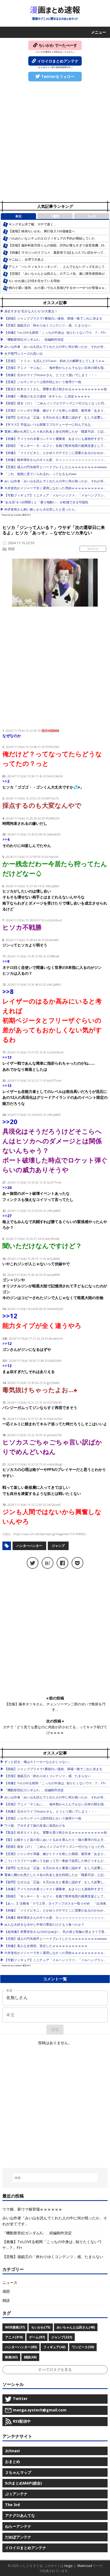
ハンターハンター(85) (21, 2347)
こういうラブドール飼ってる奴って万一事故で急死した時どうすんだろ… (57, 1861)
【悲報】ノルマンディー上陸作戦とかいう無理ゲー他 (43, 382)
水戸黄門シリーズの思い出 (23, 354)
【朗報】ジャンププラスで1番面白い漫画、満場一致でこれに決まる (53, 318)
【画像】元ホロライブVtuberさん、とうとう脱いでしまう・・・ (51, 375)
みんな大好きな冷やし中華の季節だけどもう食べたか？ (44, 1924)
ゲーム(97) (37, 2337)
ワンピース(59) (83, 2347)
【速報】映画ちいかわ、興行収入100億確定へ (42, 231)
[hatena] (48, 1563)
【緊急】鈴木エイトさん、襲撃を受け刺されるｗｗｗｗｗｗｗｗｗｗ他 (56, 389)
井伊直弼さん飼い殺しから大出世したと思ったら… (41, 509)
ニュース (10, 2282)
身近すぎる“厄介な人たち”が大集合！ (31, 311)
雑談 (11, 549)
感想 (6, 2291)
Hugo (68, 2566)
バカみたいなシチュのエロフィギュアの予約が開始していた (52, 238)
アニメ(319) (14, 2337)
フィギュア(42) (54, 2347)
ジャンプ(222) (62, 2337)
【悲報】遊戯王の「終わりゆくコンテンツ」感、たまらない (48, 325)
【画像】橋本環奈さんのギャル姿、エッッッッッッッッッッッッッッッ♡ (57, 460)
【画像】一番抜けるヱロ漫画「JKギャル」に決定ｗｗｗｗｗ (47, 396)
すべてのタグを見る (55, 2369)
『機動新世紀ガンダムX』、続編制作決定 (34, 339)
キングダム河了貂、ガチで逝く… (32, 224)
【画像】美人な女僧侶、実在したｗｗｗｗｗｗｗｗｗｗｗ (46, 1946)
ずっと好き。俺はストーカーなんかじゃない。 (38, 1762)
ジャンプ (58, 1546)
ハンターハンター (29, 1546)
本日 (18, 216)
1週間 (55, 216)
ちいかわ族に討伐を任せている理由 (34, 281)
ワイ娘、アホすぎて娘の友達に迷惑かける (35, 1826)
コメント (93, 549)
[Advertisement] (55, 142)
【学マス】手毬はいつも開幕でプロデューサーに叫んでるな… (49, 425)
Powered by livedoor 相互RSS (16, 515)
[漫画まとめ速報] (55, 13)
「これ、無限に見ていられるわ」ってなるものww (40, 474)
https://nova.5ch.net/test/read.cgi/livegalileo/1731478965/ (50, 1534)
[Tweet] (33, 1563)
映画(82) (11, 2357)
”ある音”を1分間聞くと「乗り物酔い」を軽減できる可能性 (46, 502)
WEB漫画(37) (15, 2327)
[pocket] (77, 1563)
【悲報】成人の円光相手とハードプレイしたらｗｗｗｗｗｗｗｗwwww (56, 467)
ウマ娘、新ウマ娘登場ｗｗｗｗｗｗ (32, 2209)
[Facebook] (62, 1563)
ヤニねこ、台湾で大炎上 (26, 259)
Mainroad (85, 2566)
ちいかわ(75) (41, 2327)
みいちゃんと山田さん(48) (76, 2327)
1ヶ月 (92, 216)
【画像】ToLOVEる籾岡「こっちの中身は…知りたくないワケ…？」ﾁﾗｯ (55, 333)
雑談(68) (30, 2357)
